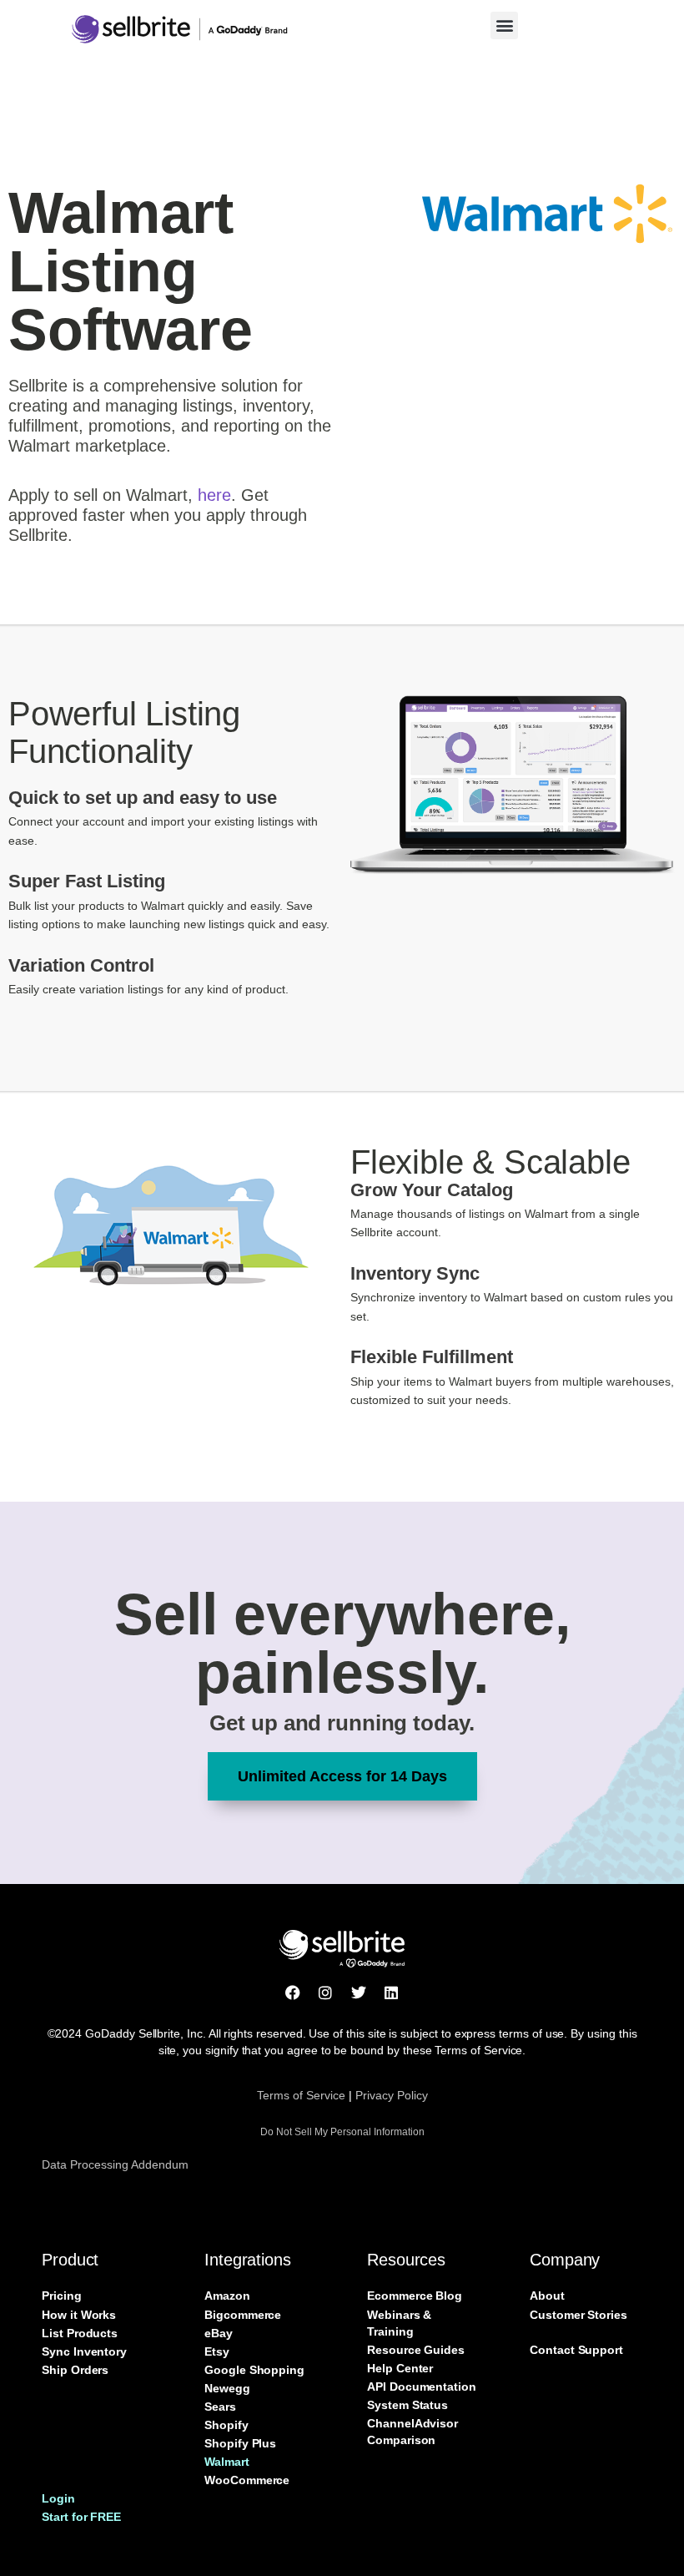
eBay (219, 2333)
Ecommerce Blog (415, 2296)
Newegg (227, 2388)
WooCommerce (247, 2480)
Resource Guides (416, 2350)
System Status (407, 2405)
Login (58, 2498)
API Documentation (422, 2387)
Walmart (227, 2462)
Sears (220, 2407)
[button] (504, 25)
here (214, 495)
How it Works (79, 2315)
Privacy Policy (392, 2095)
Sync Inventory (84, 2351)
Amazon (227, 2296)
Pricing (62, 2296)
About (547, 2296)
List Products (80, 2333)
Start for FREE (81, 2517)
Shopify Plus (240, 2443)
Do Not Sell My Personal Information (342, 2132)
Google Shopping (254, 2370)
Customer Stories (578, 2315)
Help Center (400, 2368)
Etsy (217, 2351)
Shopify (226, 2425)
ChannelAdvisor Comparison (412, 2432)
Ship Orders (75, 2370)
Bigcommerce (243, 2315)
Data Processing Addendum (115, 2165)
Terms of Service (301, 2095)
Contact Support (576, 2350)
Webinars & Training (399, 2323)
